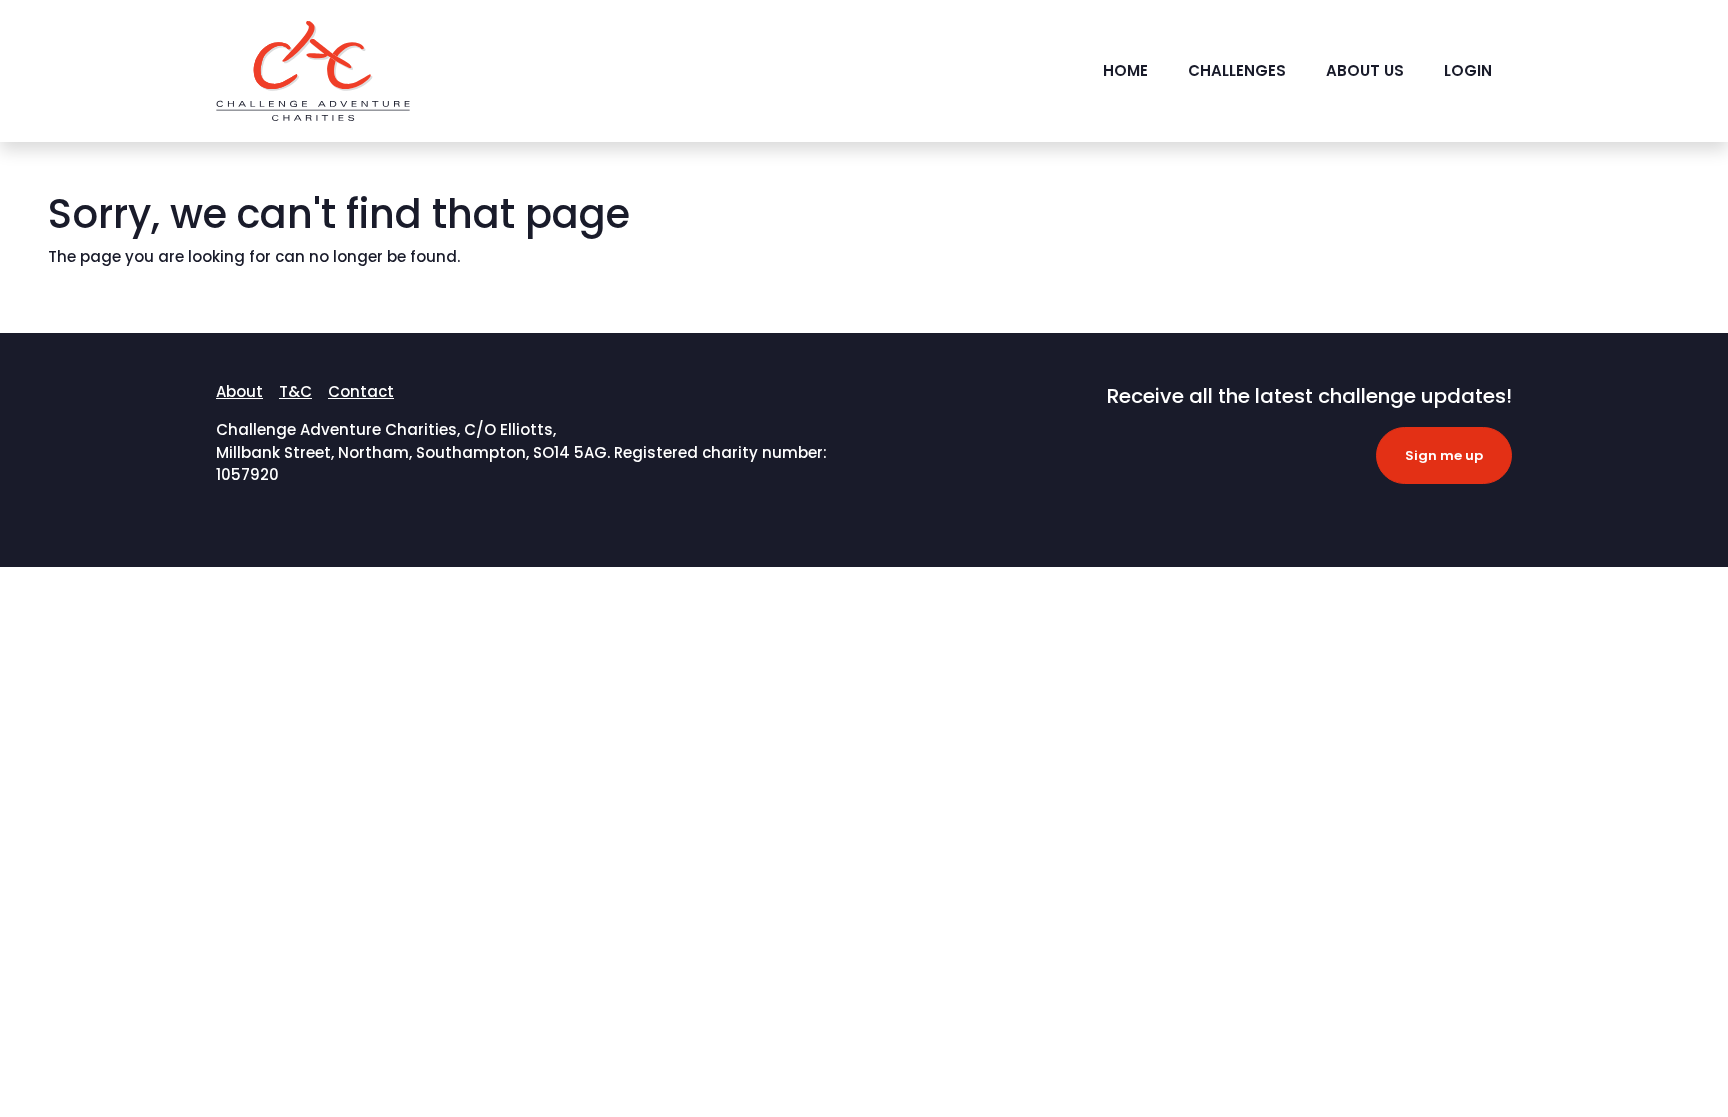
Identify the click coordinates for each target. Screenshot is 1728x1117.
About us (1365, 70)
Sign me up (1444, 455)
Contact (361, 391)
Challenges (1237, 70)
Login (1468, 70)
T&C (295, 391)
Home (1125, 70)
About (239, 391)
